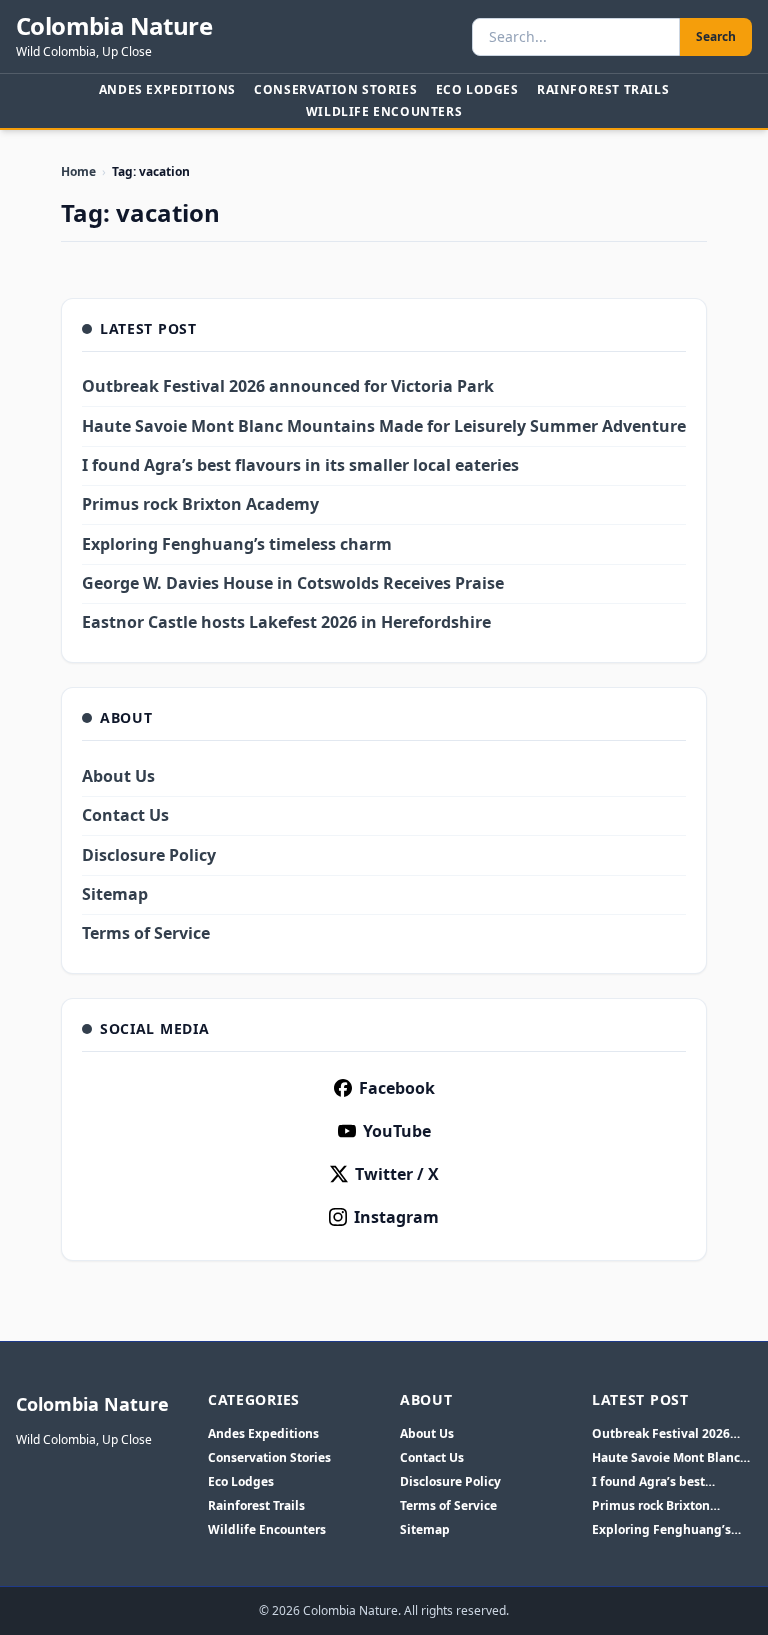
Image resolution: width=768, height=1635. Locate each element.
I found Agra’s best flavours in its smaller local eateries (300, 465)
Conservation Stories (335, 89)
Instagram (396, 1217)
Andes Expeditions (167, 89)
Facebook (397, 1088)
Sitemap (115, 894)
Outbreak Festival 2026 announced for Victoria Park (288, 386)
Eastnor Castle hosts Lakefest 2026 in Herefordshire (286, 622)
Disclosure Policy (149, 855)
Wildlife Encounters (384, 111)
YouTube (397, 1131)
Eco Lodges (477, 89)
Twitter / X (397, 1174)
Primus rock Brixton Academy (200, 504)
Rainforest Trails (603, 89)
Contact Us (125, 815)
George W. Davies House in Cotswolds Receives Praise (293, 583)
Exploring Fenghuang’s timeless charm (237, 544)
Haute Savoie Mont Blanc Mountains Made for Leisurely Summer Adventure (384, 426)
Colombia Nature (114, 26)
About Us (118, 776)
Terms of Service (146, 933)
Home (78, 171)
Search (716, 36)
